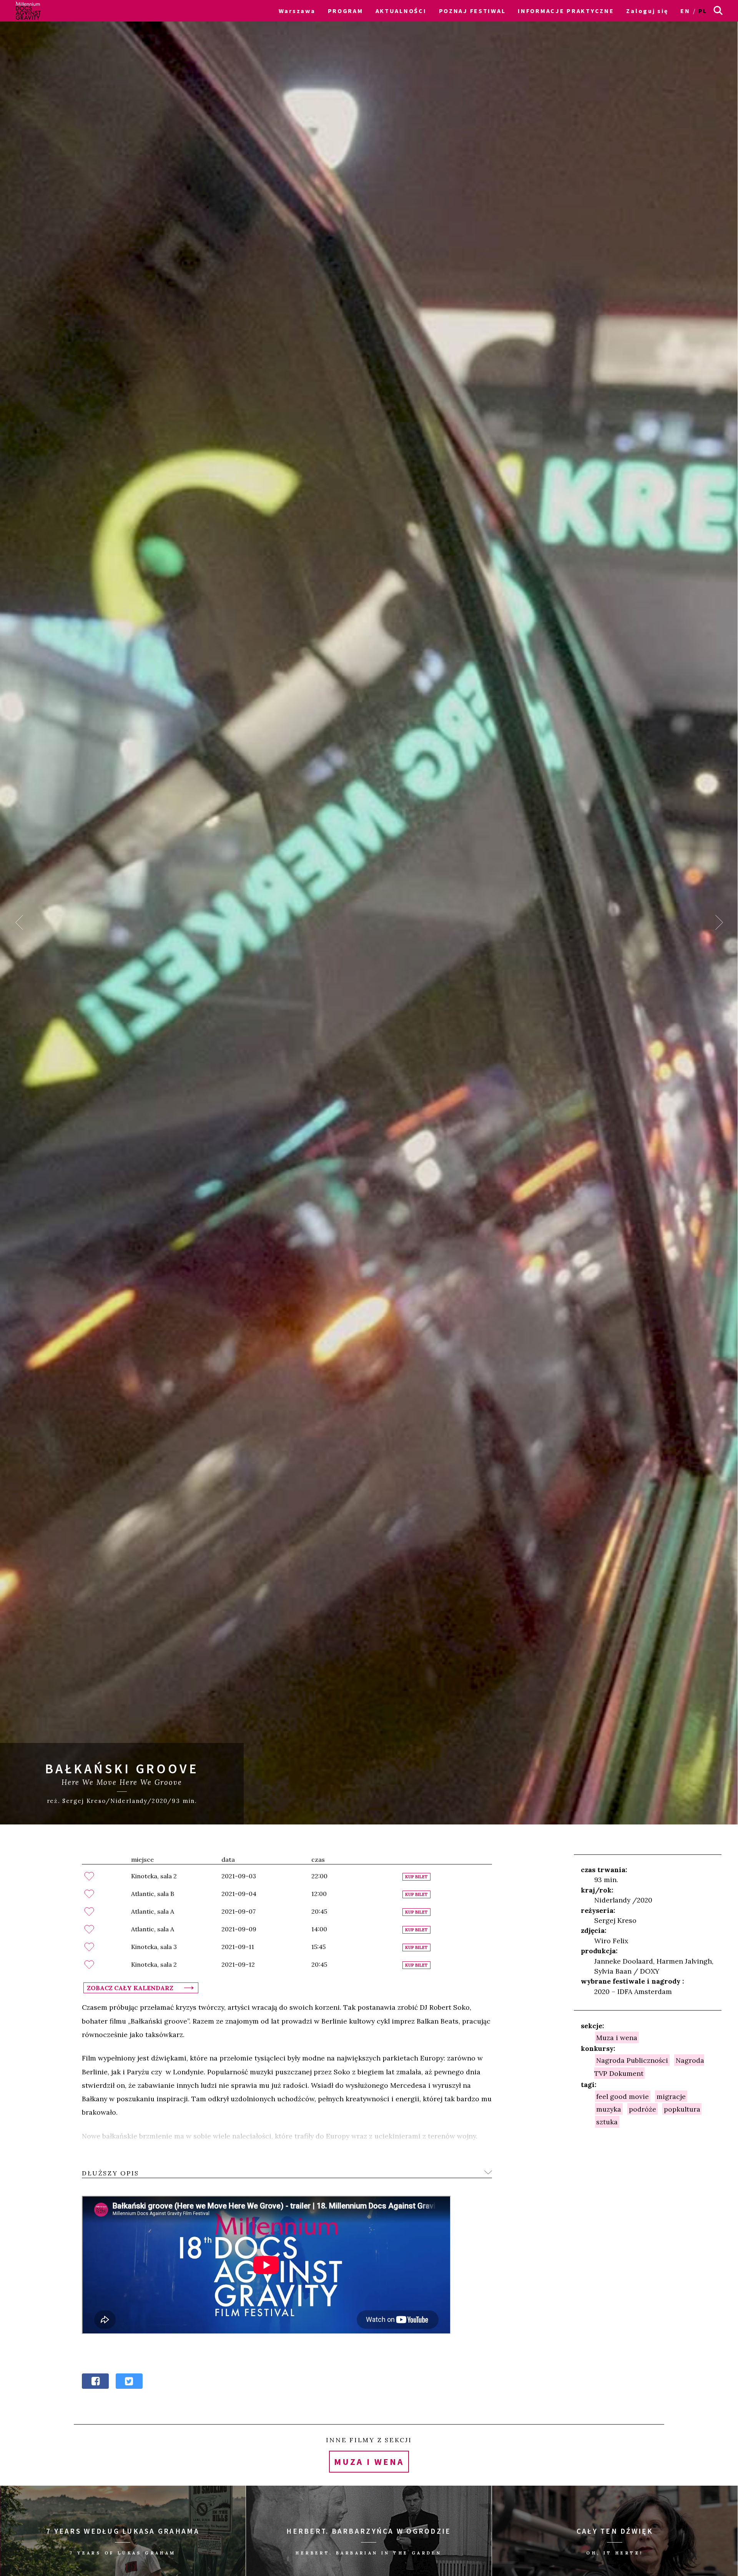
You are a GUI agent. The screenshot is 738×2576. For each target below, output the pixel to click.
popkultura (682, 2109)
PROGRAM (346, 11)
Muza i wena (617, 2037)
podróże (642, 2109)
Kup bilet (416, 1877)
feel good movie (622, 2096)
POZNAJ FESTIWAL (472, 11)
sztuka (607, 2122)
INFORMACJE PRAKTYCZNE (566, 11)
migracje (671, 2096)
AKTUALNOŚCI (401, 11)
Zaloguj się (647, 11)
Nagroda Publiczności (632, 2060)
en (685, 11)
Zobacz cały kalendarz (130, 1988)
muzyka (609, 2109)
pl (703, 11)
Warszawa (297, 11)
